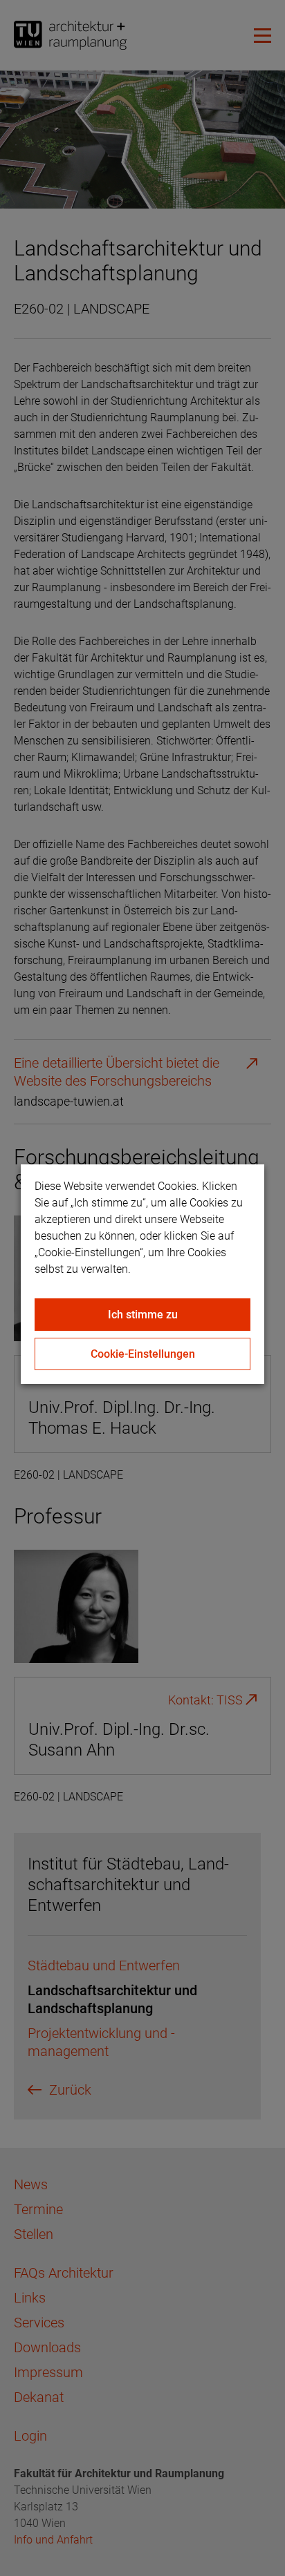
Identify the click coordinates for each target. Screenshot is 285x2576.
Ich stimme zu (143, 1315)
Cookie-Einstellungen (143, 1354)
